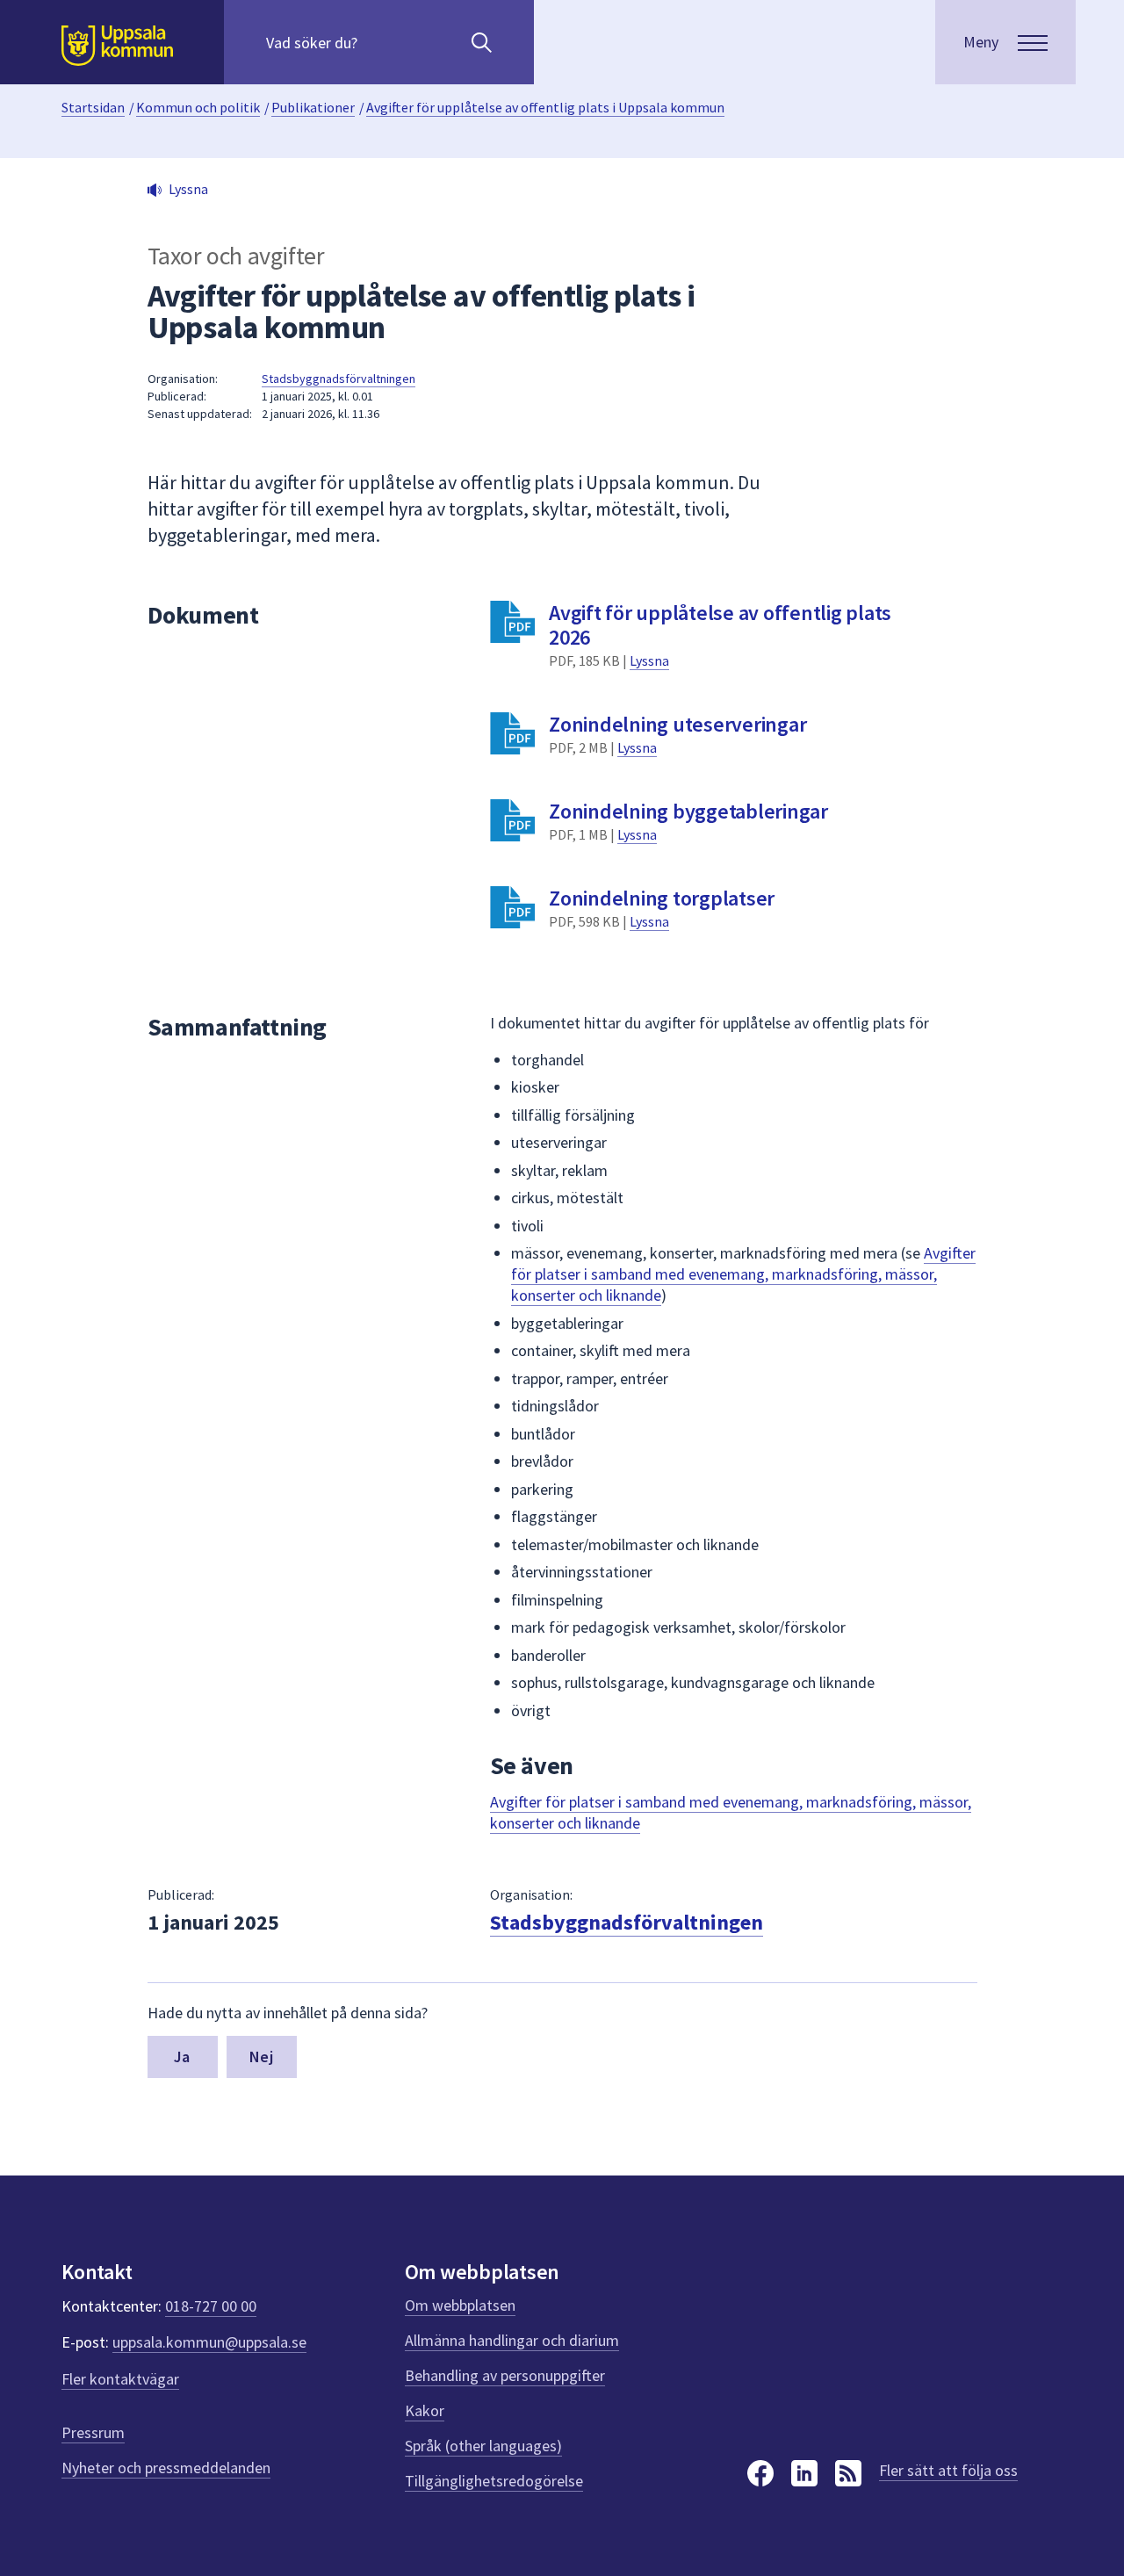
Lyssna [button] (188, 189)
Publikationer (313, 107)
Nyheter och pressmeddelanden (166, 2468)
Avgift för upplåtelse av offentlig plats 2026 (720, 625)
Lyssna (649, 660)
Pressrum (93, 2432)
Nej (261, 2056)
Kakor (425, 2410)
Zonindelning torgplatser (662, 898)
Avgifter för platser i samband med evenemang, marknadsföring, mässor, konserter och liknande (743, 1274)
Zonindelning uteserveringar (677, 724)
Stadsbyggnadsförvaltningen (339, 379)
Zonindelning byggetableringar (688, 811)
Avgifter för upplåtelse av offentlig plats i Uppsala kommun (545, 107)
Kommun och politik (198, 107)
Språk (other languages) (483, 2446)
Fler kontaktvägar (120, 2379)
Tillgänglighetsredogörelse (494, 2481)
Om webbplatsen (460, 2305)
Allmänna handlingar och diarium (512, 2340)
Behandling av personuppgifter (505, 2375)
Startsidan (93, 107)
